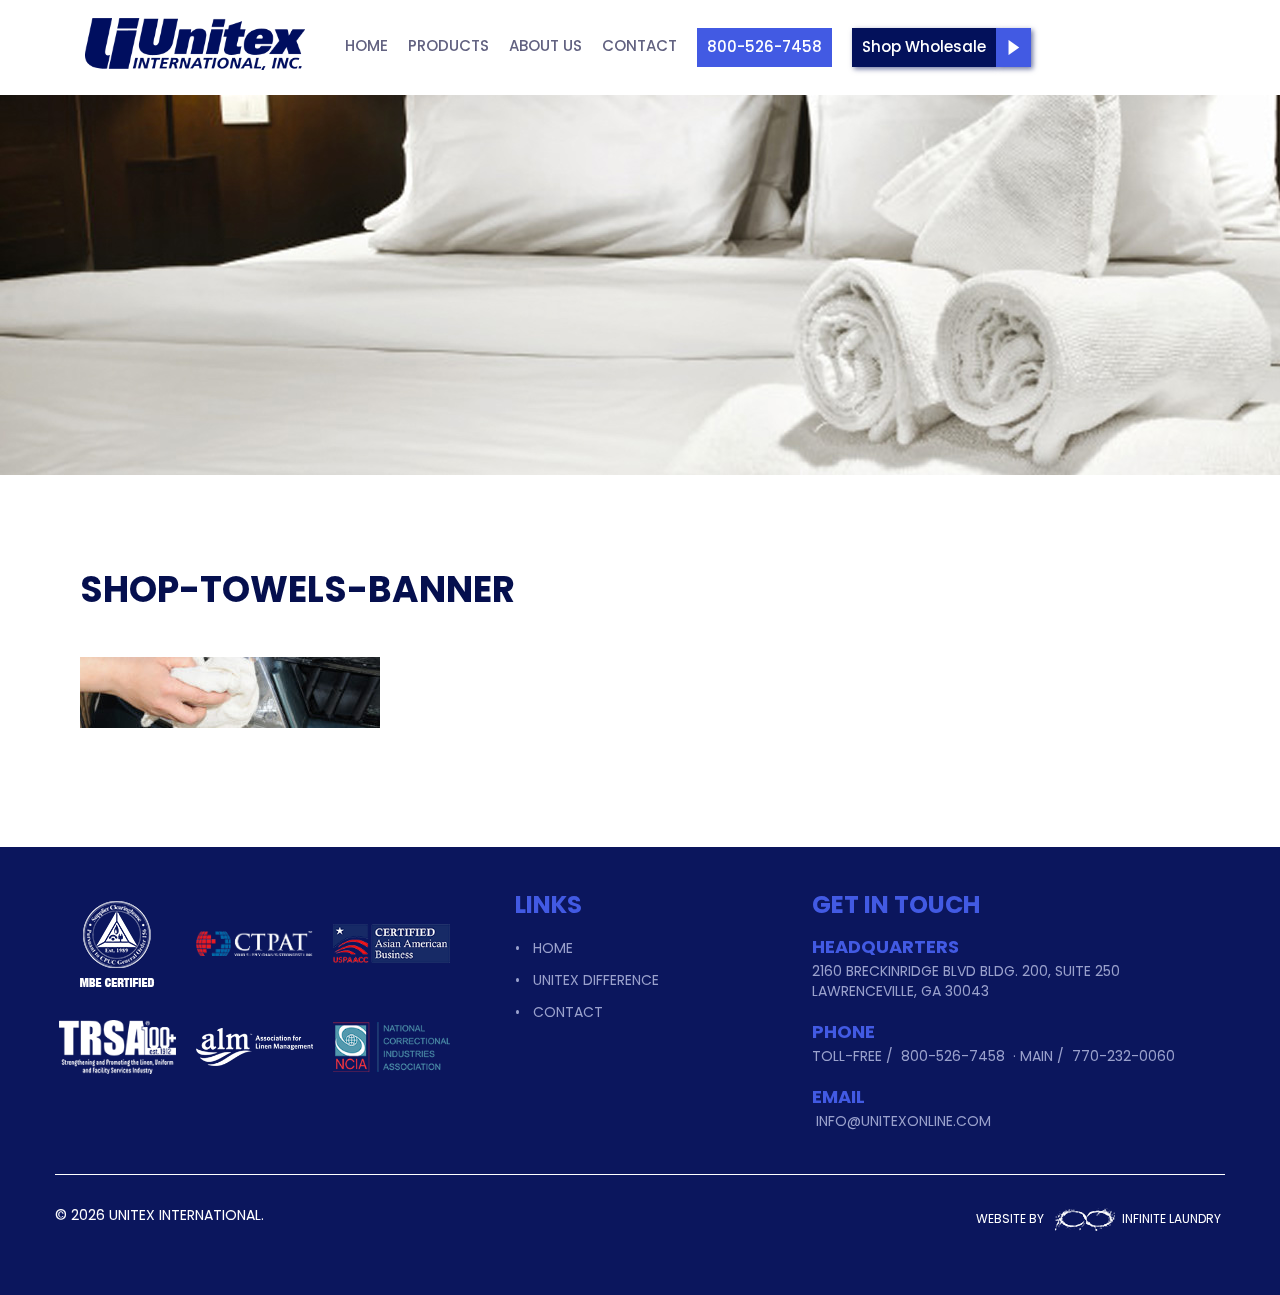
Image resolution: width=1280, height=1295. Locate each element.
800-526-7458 (764, 46)
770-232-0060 (1123, 1056)
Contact (639, 45)
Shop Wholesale (924, 46)
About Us (545, 45)
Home (366, 45)
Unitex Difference (596, 980)
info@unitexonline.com (903, 1121)
